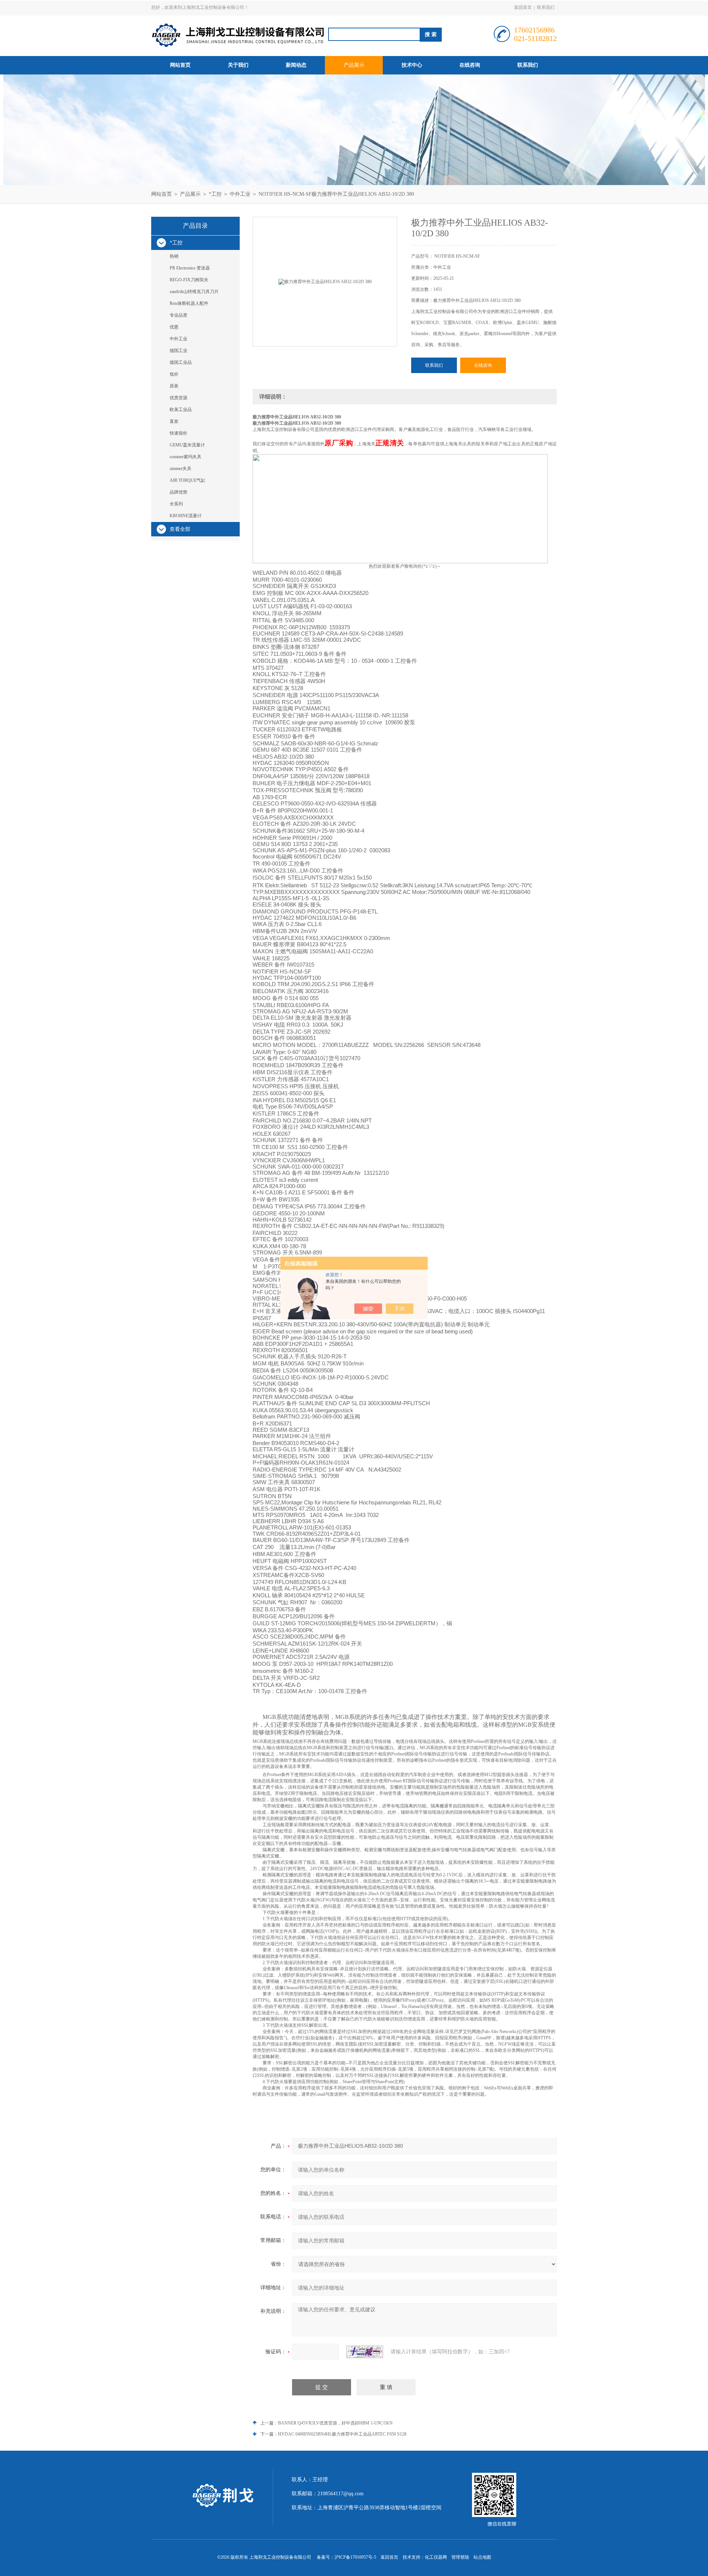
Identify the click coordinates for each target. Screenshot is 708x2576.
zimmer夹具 (181, 469)
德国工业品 (181, 362)
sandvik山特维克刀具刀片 (194, 292)
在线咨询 (470, 65)
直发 (174, 421)
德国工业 (178, 351)
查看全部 (180, 529)
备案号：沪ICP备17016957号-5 (346, 2557)
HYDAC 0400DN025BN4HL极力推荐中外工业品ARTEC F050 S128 (342, 2434)
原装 (174, 386)
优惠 (174, 327)
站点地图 (482, 2557)
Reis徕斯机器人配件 (189, 303)
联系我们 (546, 7)
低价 (174, 374)
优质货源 (178, 398)
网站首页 (180, 65)
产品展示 (354, 65)
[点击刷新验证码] (365, 2352)
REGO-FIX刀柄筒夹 (189, 280)
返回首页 (523, 7)
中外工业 (240, 194)
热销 (174, 256)
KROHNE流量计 (186, 516)
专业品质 (178, 315)
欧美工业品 (181, 410)
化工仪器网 (436, 2557)
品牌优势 (178, 492)
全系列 (176, 504)
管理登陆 (460, 2557)
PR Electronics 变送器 (190, 268)
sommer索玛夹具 (185, 457)
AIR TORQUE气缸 (188, 480)
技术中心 (412, 65)
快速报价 (178, 433)
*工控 (215, 194)
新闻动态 (296, 65)
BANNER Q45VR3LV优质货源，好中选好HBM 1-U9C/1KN (335, 2423)
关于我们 (238, 65)
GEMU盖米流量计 (187, 445)
